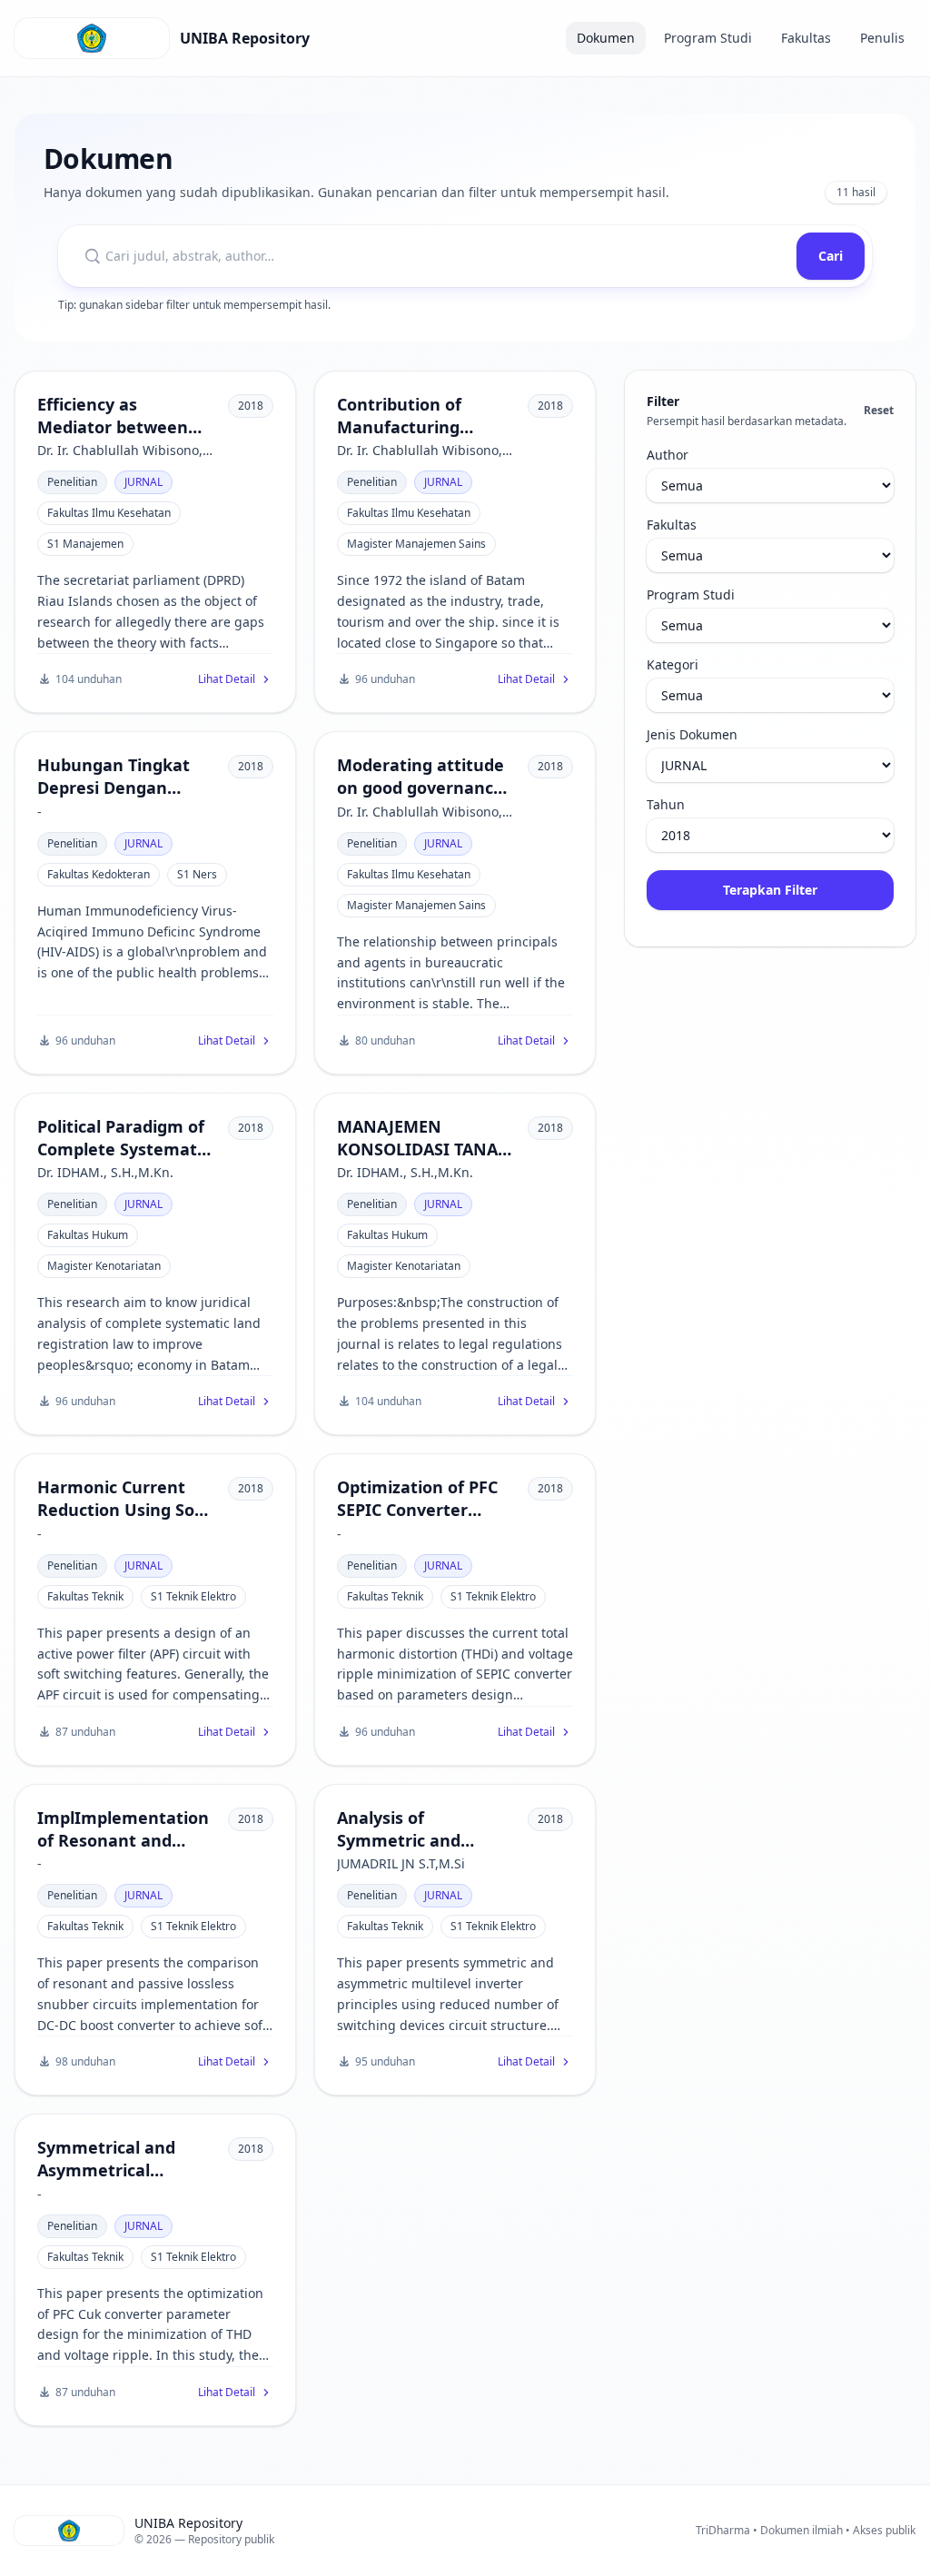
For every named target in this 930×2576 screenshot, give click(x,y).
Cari (831, 256)
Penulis (882, 38)
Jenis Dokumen (692, 734)
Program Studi (708, 38)
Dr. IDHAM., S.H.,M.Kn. (105, 1172)
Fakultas (806, 38)
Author (668, 455)
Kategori (673, 664)
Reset (879, 411)
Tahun (666, 804)
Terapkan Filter (770, 890)
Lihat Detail (227, 679)
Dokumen (606, 38)
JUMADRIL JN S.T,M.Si (401, 1863)
